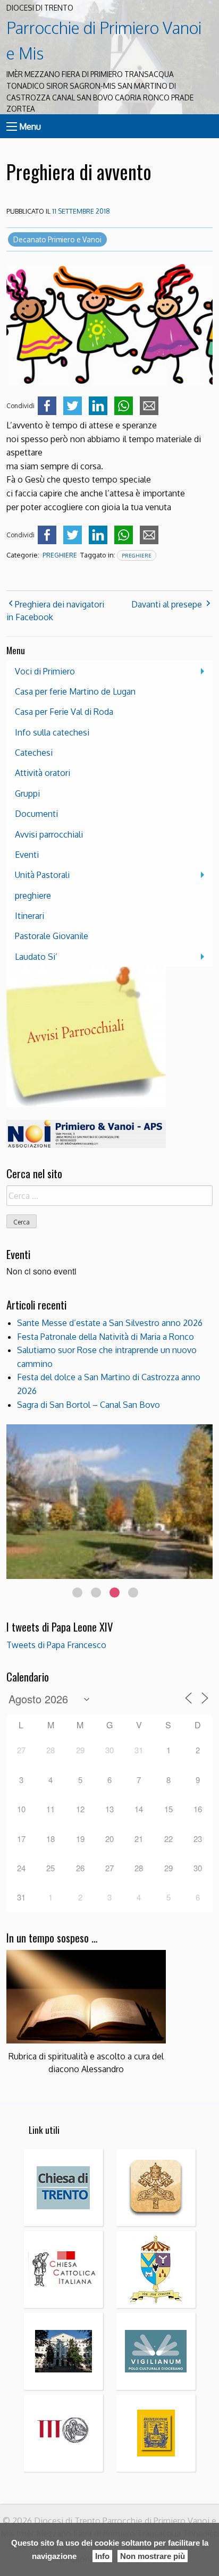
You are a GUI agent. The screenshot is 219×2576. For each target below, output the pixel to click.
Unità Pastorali (42, 875)
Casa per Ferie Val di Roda (64, 712)
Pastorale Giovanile (52, 936)
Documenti (36, 814)
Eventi (27, 855)
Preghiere (137, 555)
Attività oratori (43, 773)
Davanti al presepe (167, 604)
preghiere (60, 555)
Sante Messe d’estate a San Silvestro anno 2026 (110, 1323)
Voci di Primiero (45, 671)
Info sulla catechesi (52, 732)
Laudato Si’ (36, 957)
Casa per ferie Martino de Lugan (75, 691)
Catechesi (34, 753)
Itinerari (30, 916)
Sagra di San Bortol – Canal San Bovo (89, 1405)
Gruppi (27, 793)
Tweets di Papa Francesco (56, 1645)
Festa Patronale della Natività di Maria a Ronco (106, 1337)
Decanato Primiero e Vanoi (57, 239)
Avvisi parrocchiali (49, 834)
